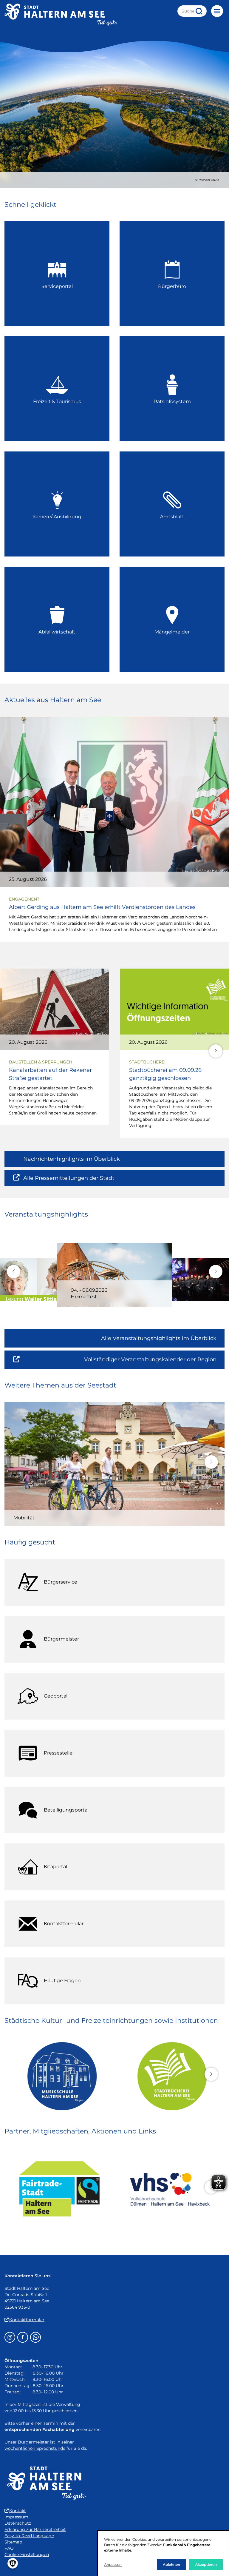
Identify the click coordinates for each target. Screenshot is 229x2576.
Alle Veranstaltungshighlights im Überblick (159, 1338)
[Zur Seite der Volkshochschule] (170, 2189)
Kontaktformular (27, 2320)
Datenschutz (18, 2523)
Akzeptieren (206, 2565)
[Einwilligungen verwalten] (13, 2563)
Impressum (16, 2517)
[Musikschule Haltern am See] (59, 2076)
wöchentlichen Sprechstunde (35, 2448)
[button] (216, 1051)
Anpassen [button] (113, 2565)
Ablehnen (171, 2565)
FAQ (9, 2548)
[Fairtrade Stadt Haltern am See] (59, 2189)
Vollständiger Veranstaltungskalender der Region (154, 1362)
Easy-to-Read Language (29, 2536)
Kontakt (18, 2511)
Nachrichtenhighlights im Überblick (72, 1159)
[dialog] (163, 2553)
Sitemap (13, 2542)
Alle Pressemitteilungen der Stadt (69, 1181)
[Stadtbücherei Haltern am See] (170, 2076)
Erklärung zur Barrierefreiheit (35, 2529)
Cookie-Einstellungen (27, 2555)
